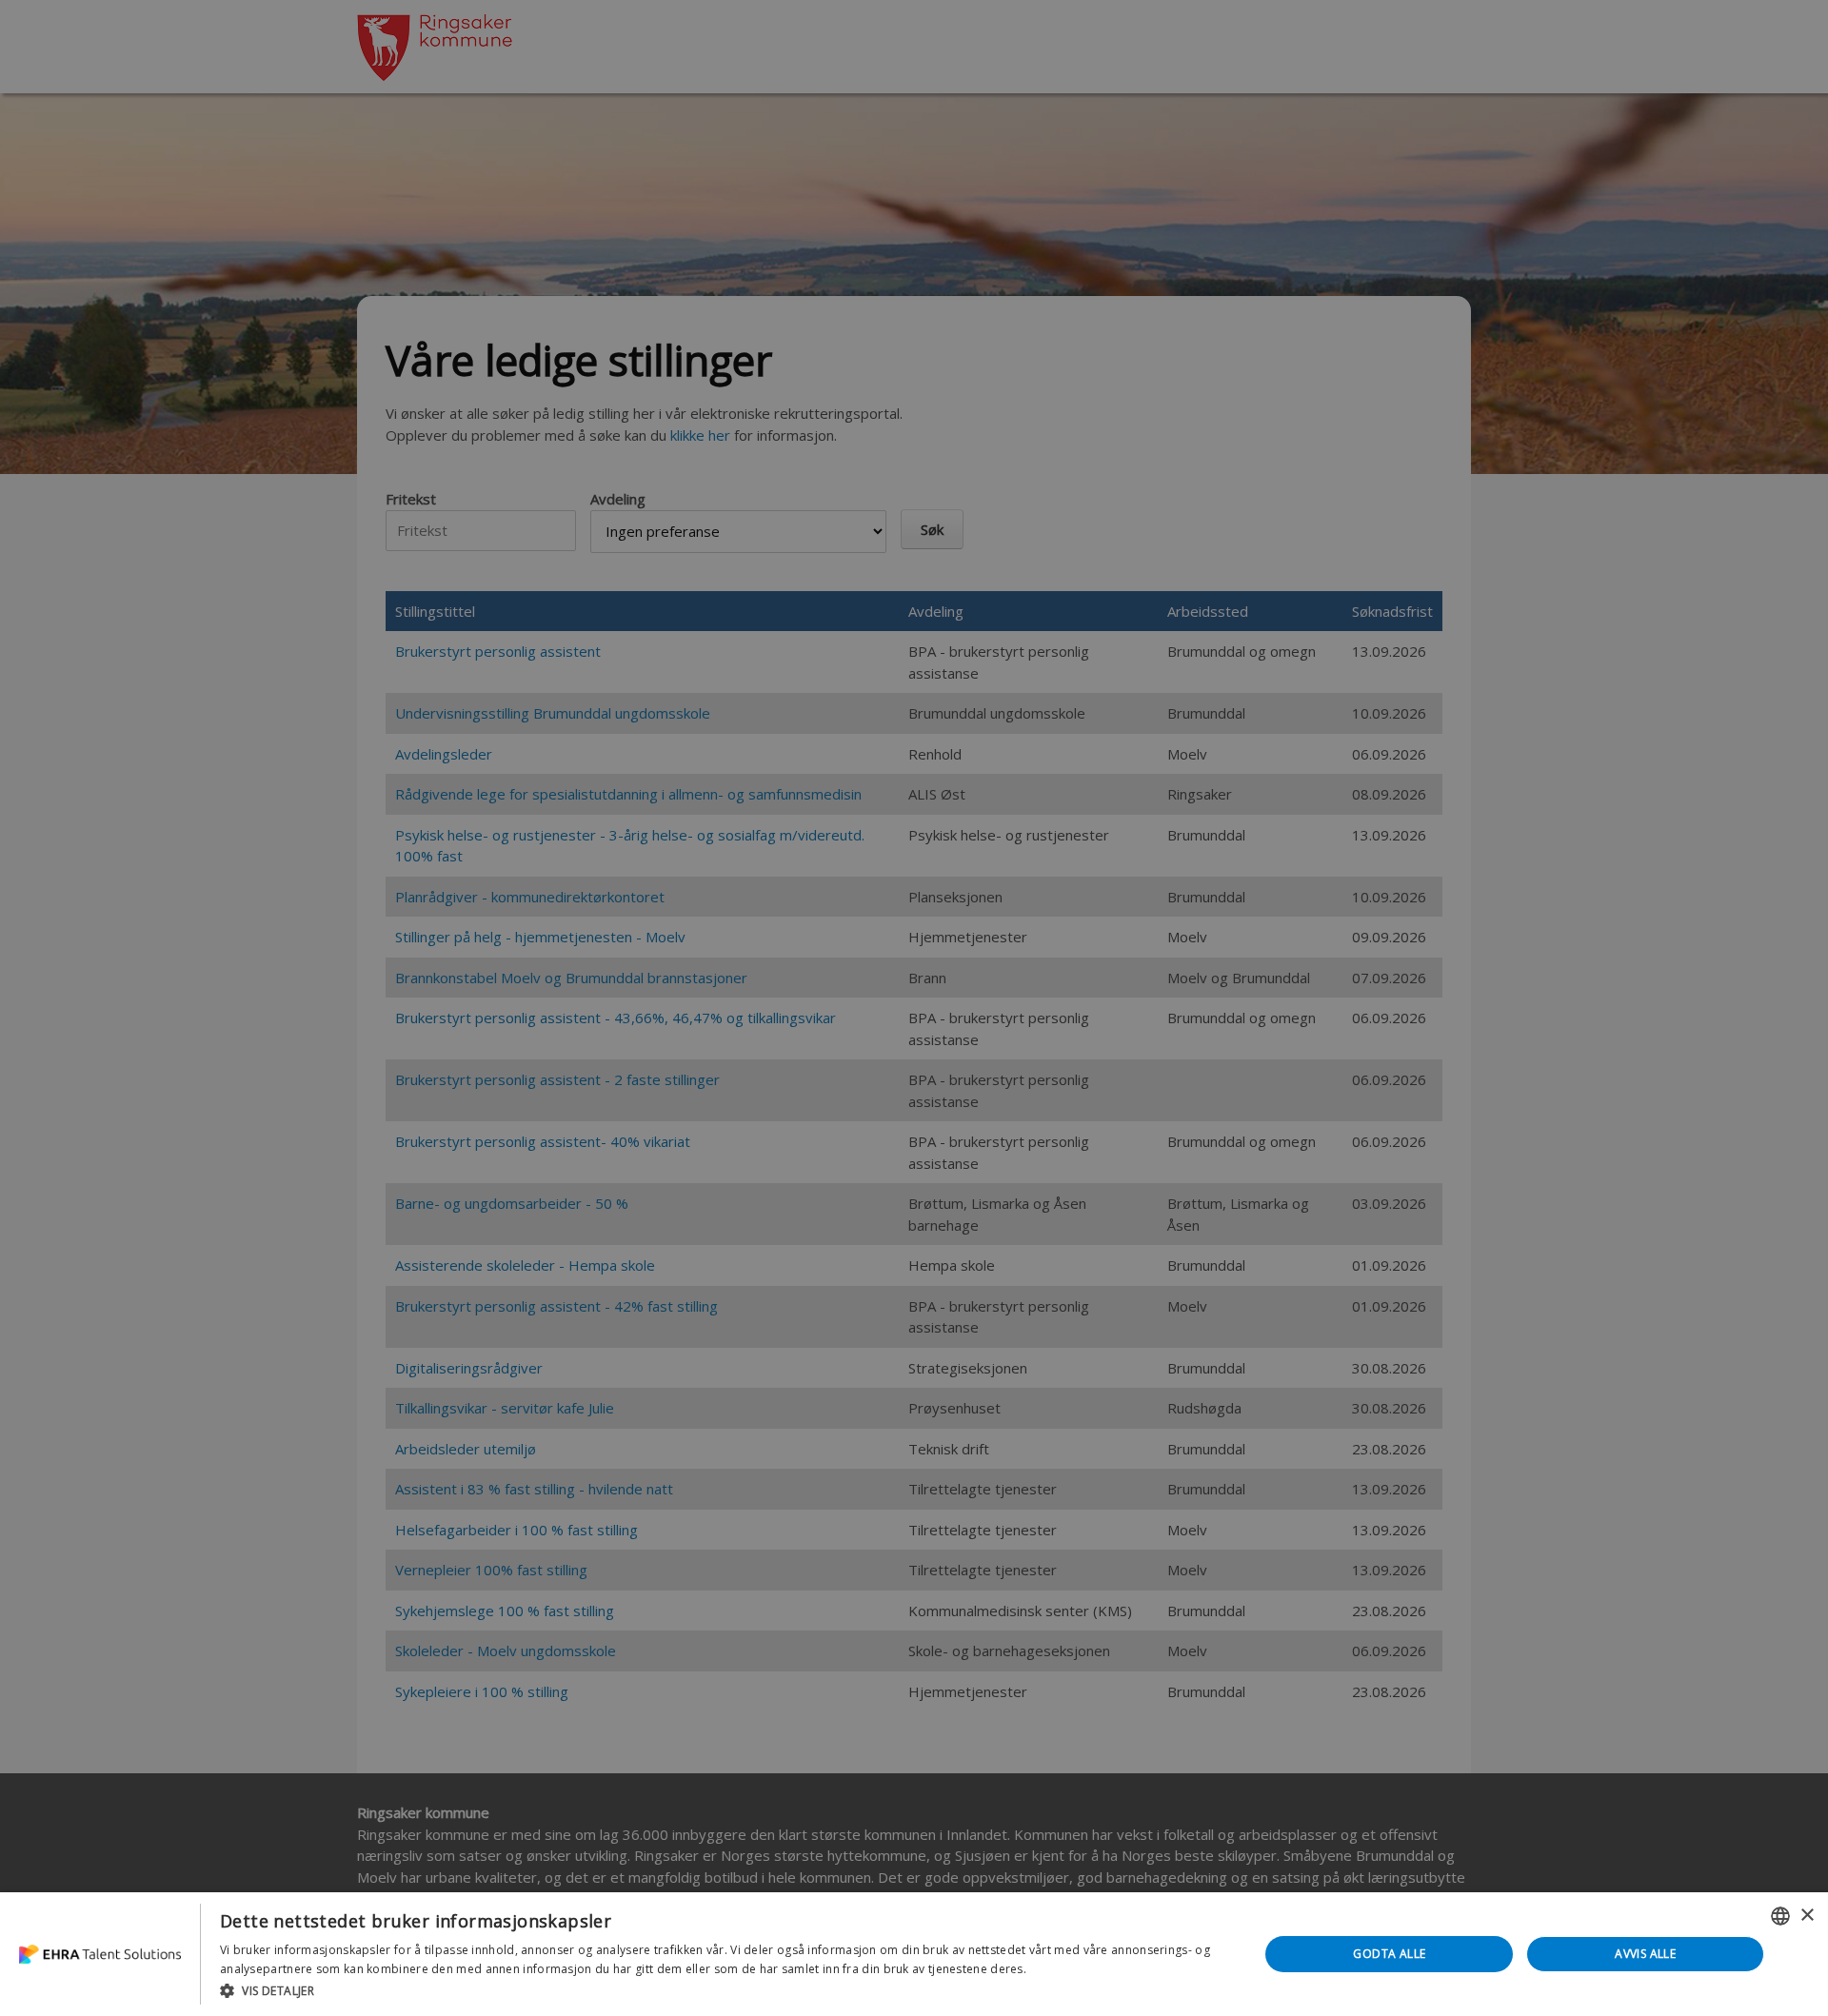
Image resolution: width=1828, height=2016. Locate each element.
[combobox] (1780, 1916)
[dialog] (914, 1954)
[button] (724, 1990)
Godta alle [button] (1389, 1954)
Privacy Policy (1067, 1969)
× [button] (1807, 1916)
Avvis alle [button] (1645, 1954)
